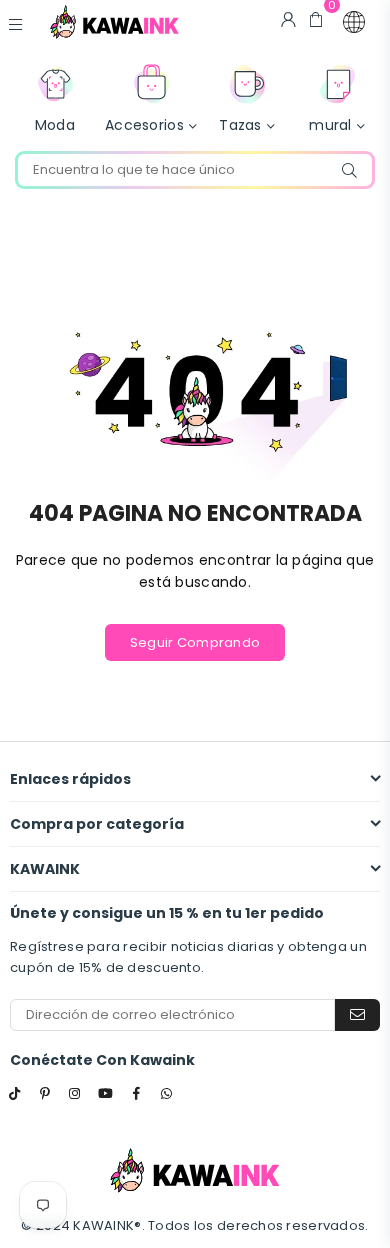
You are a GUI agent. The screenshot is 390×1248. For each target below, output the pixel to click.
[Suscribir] (357, 1015)
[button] (354, 22)
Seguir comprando (195, 642)
